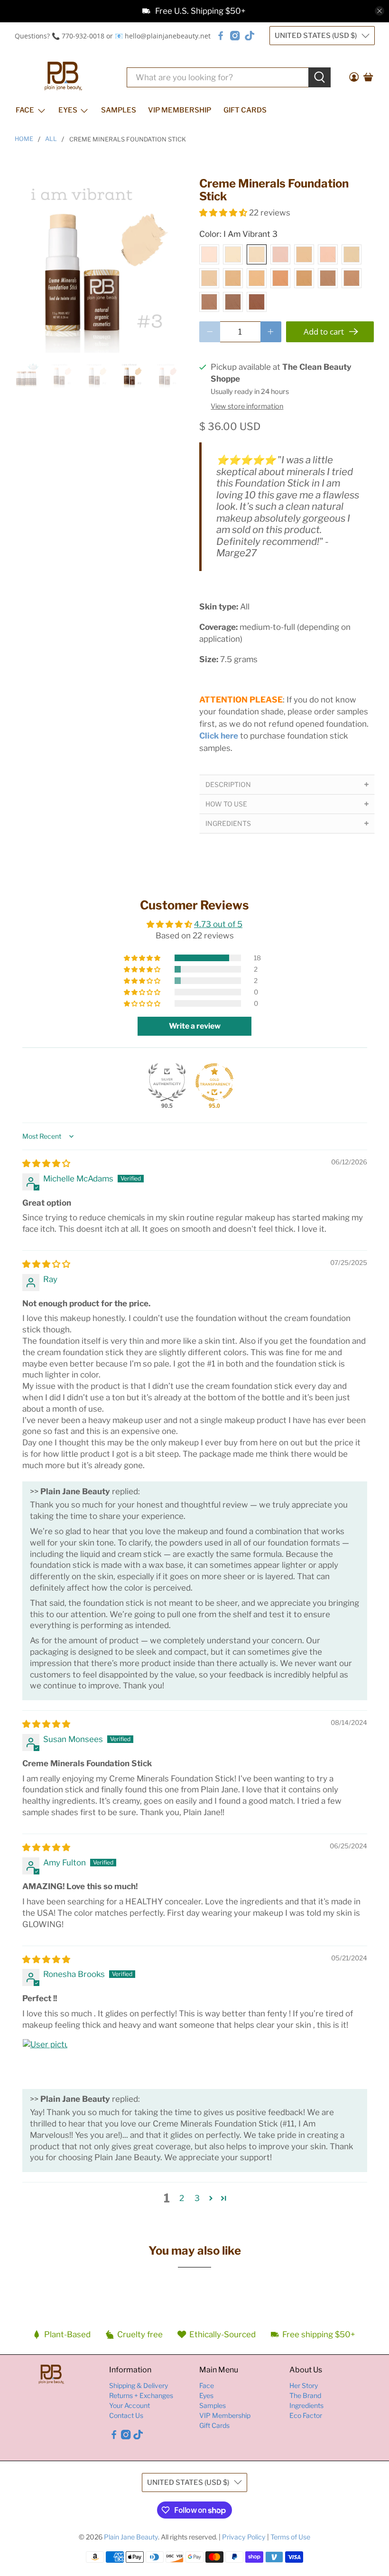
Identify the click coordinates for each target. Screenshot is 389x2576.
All (51, 139)
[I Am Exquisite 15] (257, 302)
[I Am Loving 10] (304, 278)
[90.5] (167, 1082)
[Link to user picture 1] (45, 2061)
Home (24, 139)
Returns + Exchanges (141, 2395)
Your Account (130, 2405)
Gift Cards (245, 110)
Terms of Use (290, 2537)
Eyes (68, 110)
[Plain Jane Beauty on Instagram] (235, 36)
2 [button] (182, 2198)
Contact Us (126, 2415)
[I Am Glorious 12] (352, 278)
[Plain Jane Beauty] (63, 77)
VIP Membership (180, 110)
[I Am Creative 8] (257, 278)
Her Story (304, 2385)
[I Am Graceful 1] (209, 254)
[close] (380, 11)
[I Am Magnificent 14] (233, 302)
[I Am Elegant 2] (233, 254)
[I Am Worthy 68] (352, 254)
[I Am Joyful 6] (328, 254)
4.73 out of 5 (218, 924)
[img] (46, 1163)
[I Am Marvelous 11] (328, 278)
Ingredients (306, 2405)
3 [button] (197, 2198)
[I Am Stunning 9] (280, 278)
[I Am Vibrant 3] (257, 254)
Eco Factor (306, 2415)
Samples (119, 110)
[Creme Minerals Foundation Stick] (102, 265)
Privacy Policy (244, 2537)
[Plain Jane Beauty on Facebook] (221, 36)
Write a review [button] (195, 1026)
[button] (223, 213)
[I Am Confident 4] (280, 254)
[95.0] (214, 1082)
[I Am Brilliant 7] (209, 278)
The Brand (305, 2395)
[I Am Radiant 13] (209, 302)
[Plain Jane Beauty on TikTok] (250, 36)
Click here (219, 736)
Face (25, 110)
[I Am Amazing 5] (304, 254)
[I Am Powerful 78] (233, 278)
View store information (247, 406)
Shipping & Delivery (139, 2385)
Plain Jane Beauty (131, 2537)
